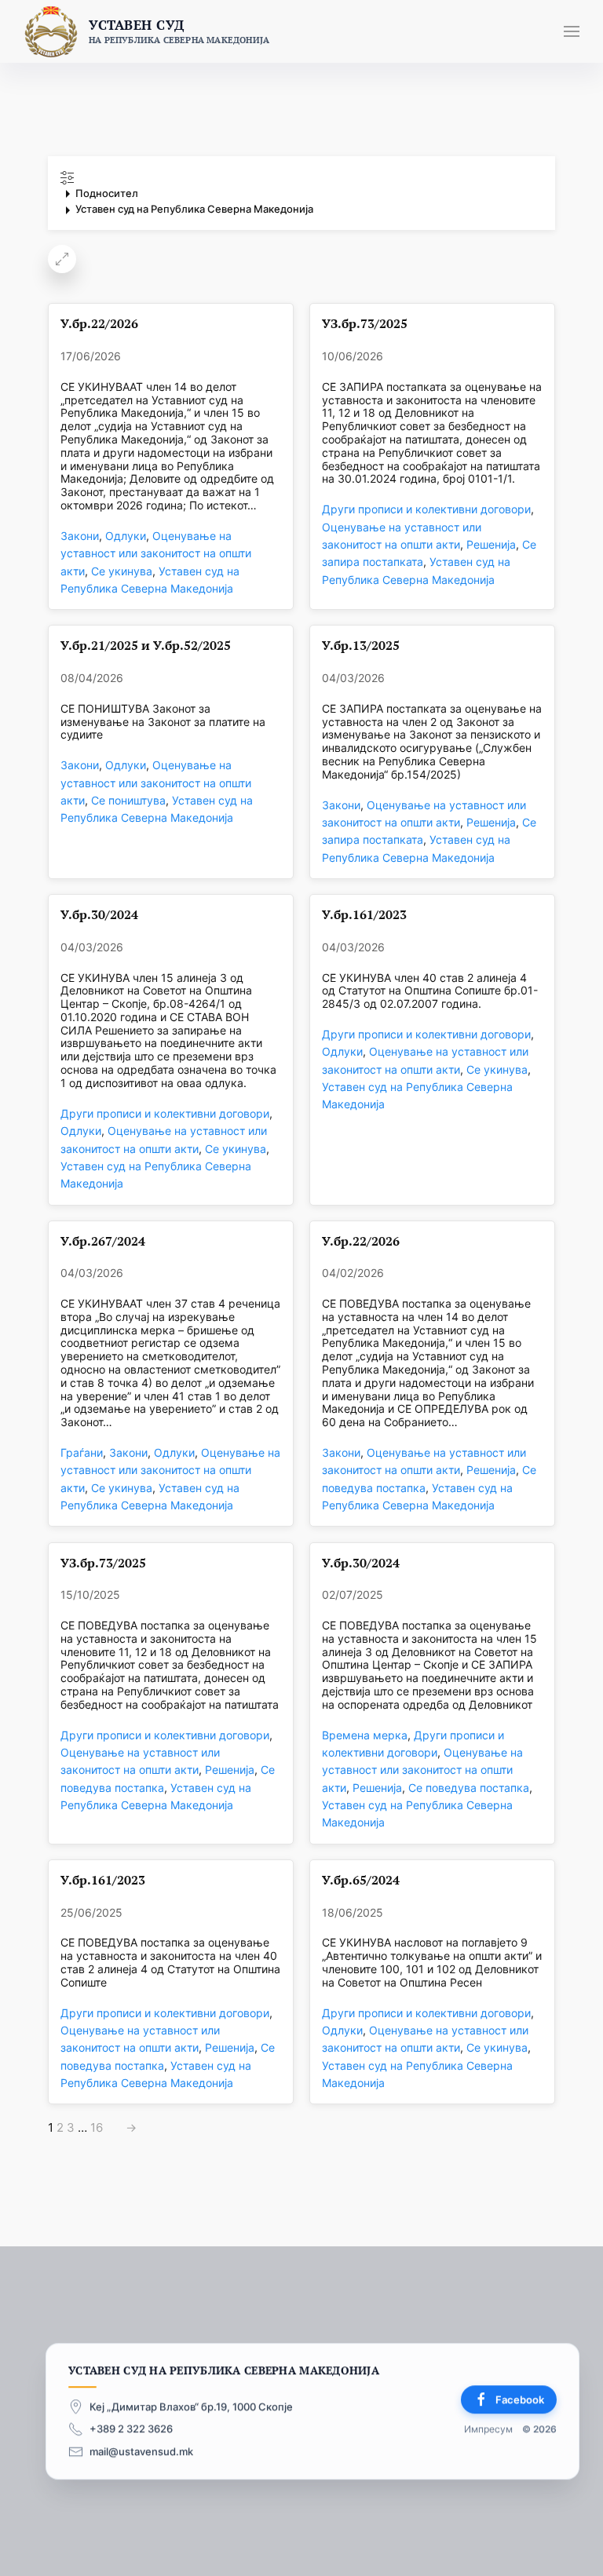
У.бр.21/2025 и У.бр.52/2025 (146, 646)
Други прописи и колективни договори (426, 509)
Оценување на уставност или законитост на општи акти (156, 553)
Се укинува (122, 571)
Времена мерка (365, 1735)
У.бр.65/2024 (361, 1880)
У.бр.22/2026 (99, 324)
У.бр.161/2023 (364, 915)
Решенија (491, 544)
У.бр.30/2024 (99, 915)
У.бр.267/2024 (103, 1241)
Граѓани (82, 1452)
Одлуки (126, 536)
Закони (80, 536)
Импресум (488, 2429)
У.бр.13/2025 (361, 646)
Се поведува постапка (469, 1788)
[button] (572, 31)
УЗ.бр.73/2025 (365, 324)
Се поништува (128, 800)
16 (97, 2128)
